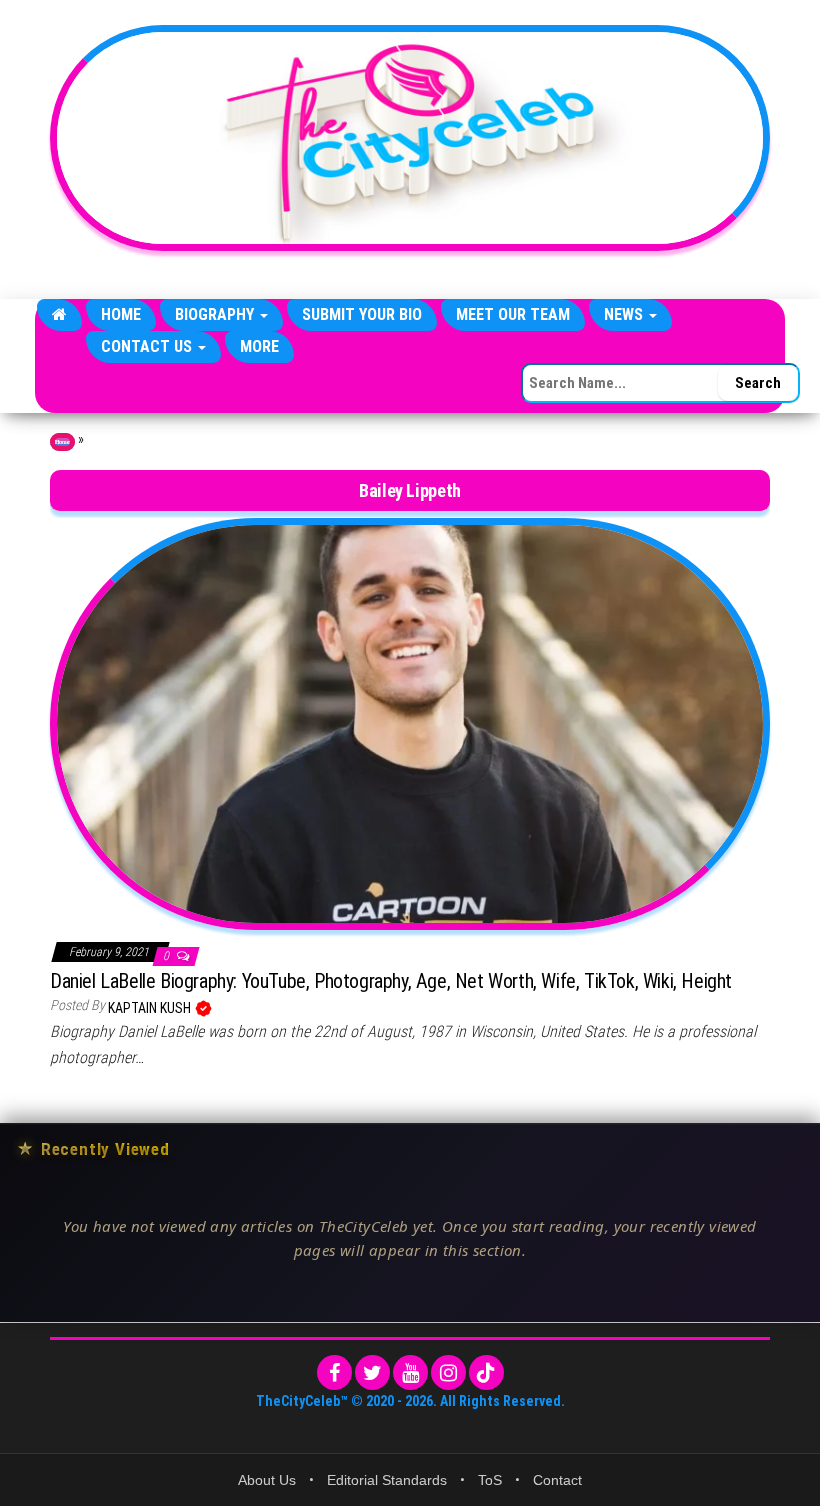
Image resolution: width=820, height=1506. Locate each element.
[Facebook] (334, 1372)
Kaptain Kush (151, 1008)
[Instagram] (448, 1372)
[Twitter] (372, 1372)
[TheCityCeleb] (59, 315)
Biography (216, 314)
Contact (557, 1480)
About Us (267, 1480)
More (259, 346)
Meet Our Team (513, 314)
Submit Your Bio (362, 314)
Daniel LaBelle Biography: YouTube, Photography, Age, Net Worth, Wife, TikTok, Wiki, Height (391, 981)
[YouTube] (410, 1372)
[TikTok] (486, 1372)
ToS (490, 1480)
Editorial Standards (387, 1480)
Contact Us (148, 346)
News (625, 314)
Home (121, 314)
